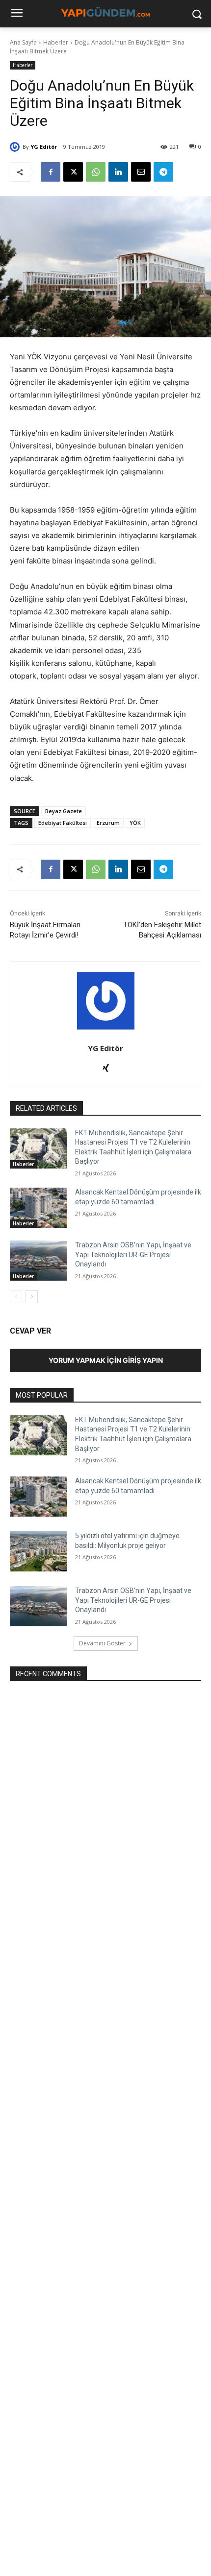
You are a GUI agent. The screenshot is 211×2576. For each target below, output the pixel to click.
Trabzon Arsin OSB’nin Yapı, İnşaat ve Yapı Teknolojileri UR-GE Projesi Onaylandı (133, 1254)
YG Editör (44, 147)
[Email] (141, 172)
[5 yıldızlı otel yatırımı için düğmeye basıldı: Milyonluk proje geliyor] (39, 1551)
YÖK (135, 823)
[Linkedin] (118, 172)
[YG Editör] (16, 147)
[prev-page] (16, 1297)
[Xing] (106, 1066)
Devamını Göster (102, 1643)
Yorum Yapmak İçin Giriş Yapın (106, 1360)
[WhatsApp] (96, 172)
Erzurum (108, 823)
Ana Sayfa (23, 42)
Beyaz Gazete (64, 811)
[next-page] (32, 1297)
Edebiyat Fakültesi (63, 823)
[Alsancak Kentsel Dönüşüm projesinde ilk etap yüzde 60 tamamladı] (39, 1208)
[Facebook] (51, 172)
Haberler (56, 42)
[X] (73, 172)
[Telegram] (163, 172)
